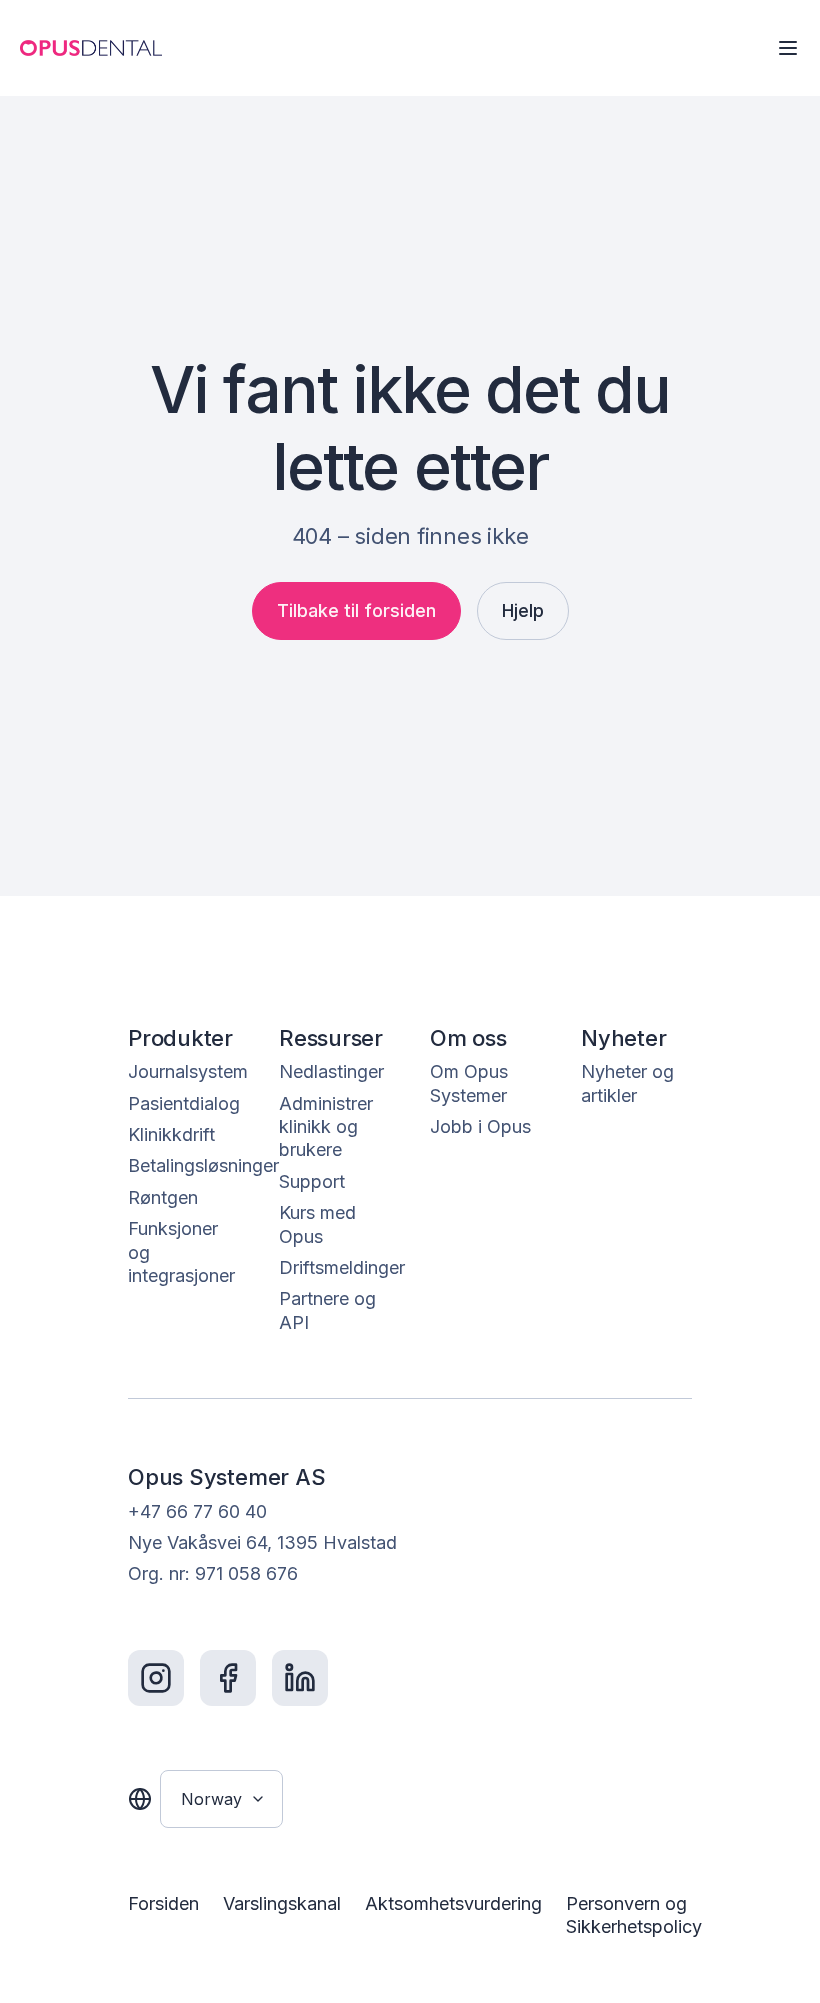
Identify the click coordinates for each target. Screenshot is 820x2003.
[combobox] (221, 1799)
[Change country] (140, 1799)
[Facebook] (228, 1678)
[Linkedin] (300, 1678)
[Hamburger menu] (788, 48)
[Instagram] (156, 1678)
